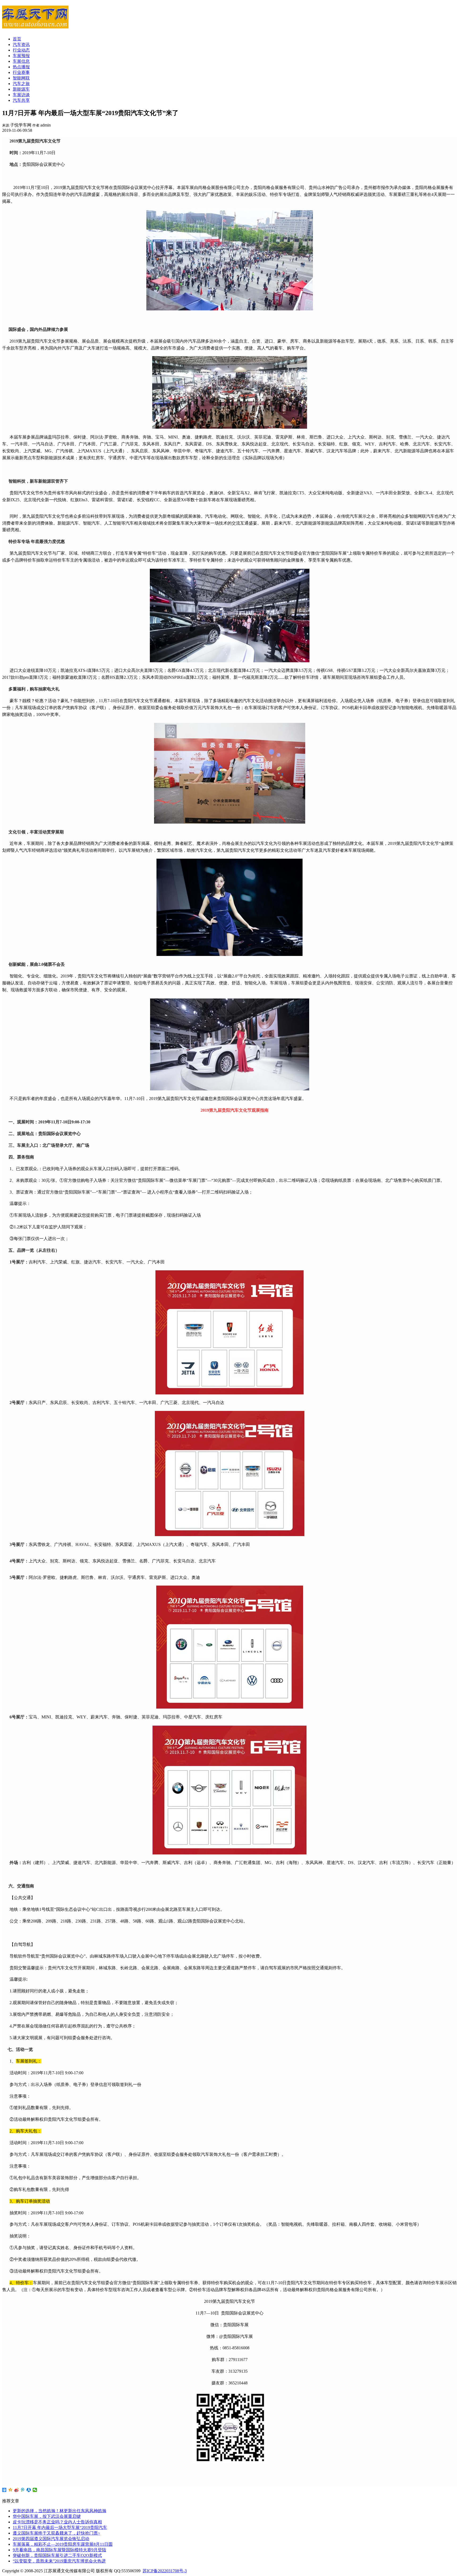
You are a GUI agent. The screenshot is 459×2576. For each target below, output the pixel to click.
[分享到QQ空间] (10, 2490)
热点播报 (21, 67)
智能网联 (21, 78)
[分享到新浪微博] (17, 2490)
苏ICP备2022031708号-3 (165, 2571)
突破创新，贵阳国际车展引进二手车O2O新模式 (57, 2555)
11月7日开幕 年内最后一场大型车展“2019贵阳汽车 (60, 2527)
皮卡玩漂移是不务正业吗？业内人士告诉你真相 (57, 2522)
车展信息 (21, 61)
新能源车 (21, 89)
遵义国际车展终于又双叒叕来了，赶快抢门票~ (56, 2533)
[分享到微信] (35, 2490)
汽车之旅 (21, 84)
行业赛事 (21, 72)
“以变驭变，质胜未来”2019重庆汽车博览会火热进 (59, 2561)
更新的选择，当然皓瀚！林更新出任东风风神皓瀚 (59, 2511)
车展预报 (21, 56)
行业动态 (21, 50)
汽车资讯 (21, 45)
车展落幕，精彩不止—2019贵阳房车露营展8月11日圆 (63, 2544)
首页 (17, 39)
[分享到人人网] (29, 2490)
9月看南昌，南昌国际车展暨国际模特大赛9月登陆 (59, 2550)
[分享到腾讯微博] (23, 2490)
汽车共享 (21, 100)
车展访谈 (21, 95)
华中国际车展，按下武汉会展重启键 (47, 2516)
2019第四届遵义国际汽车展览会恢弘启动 (51, 2539)
